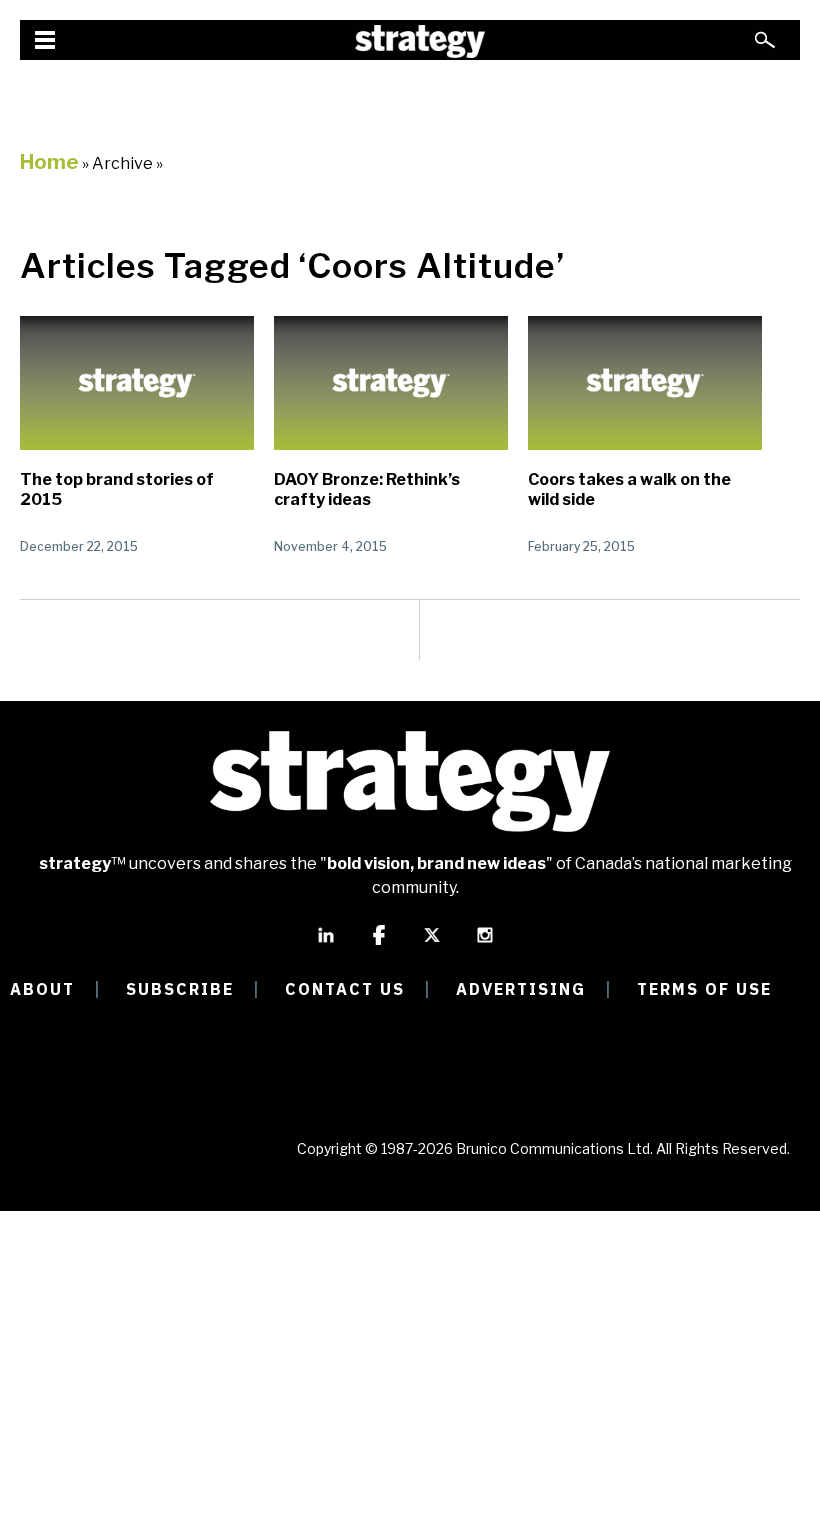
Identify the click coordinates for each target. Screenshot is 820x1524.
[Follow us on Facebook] (379, 944)
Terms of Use (704, 989)
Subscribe (180, 989)
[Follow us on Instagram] (485, 944)
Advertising (521, 989)
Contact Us (345, 989)
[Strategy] (420, 41)
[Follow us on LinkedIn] (326, 944)
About (42, 989)
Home (49, 162)
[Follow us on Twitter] (432, 944)
